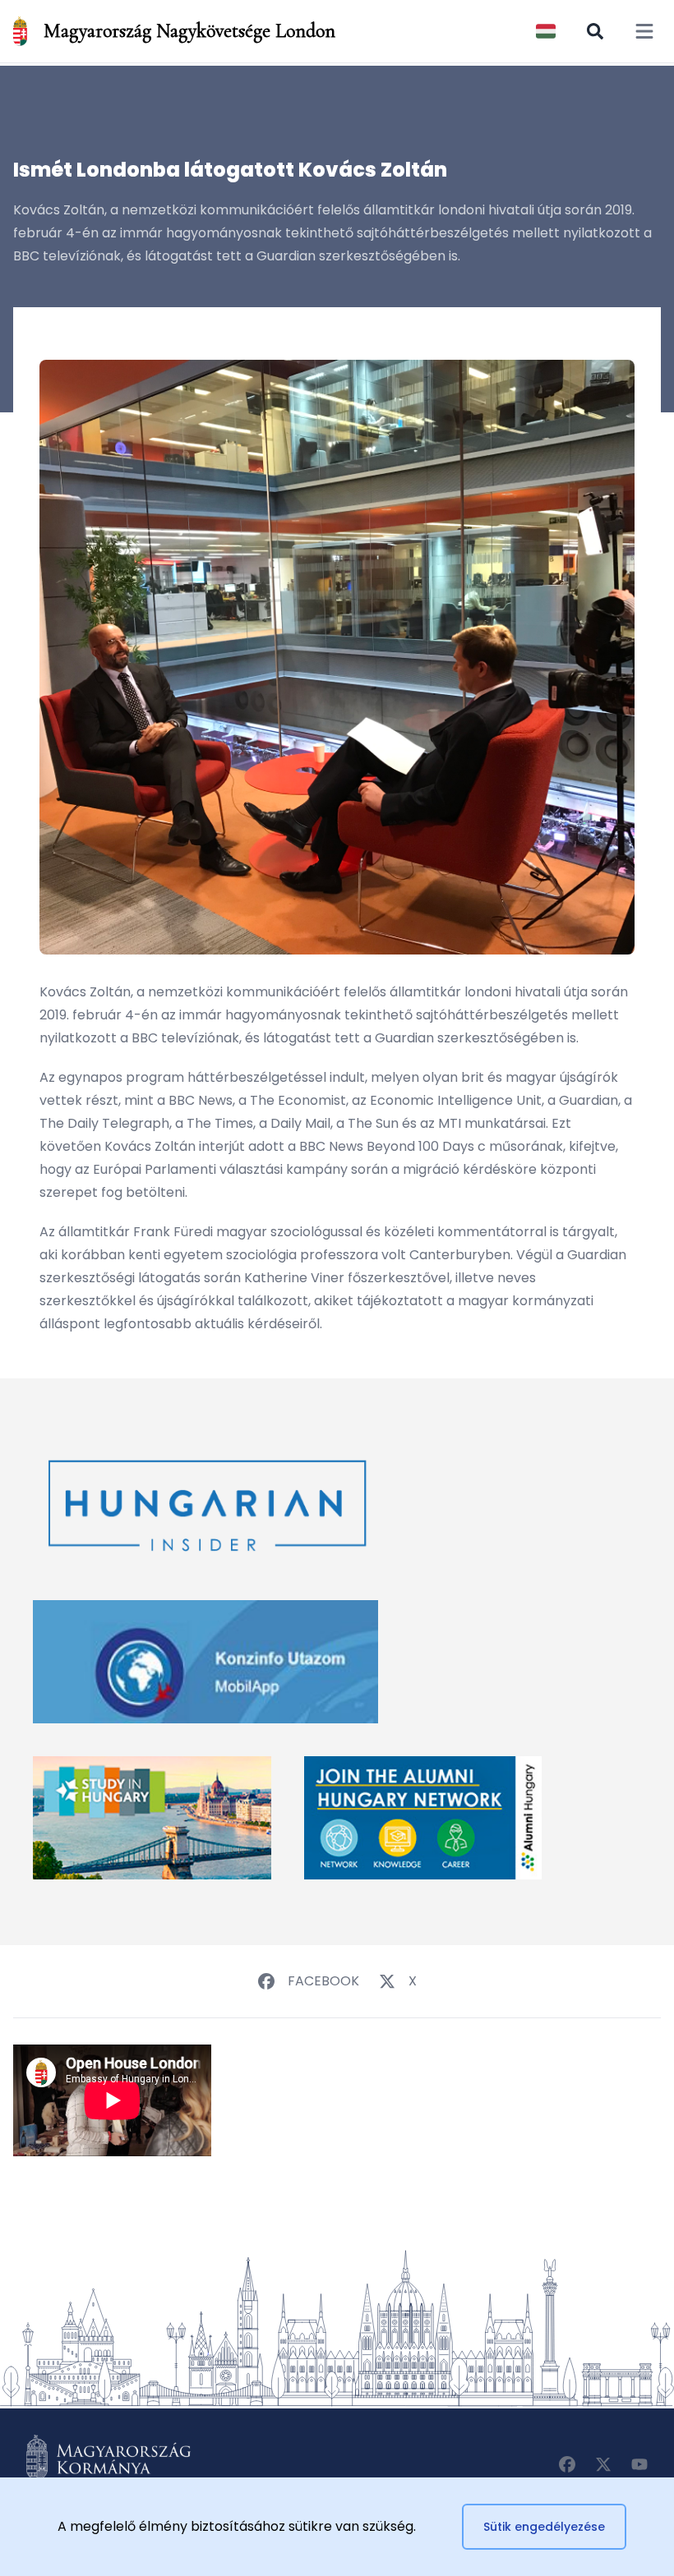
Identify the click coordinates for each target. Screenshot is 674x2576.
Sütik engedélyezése (544, 2527)
